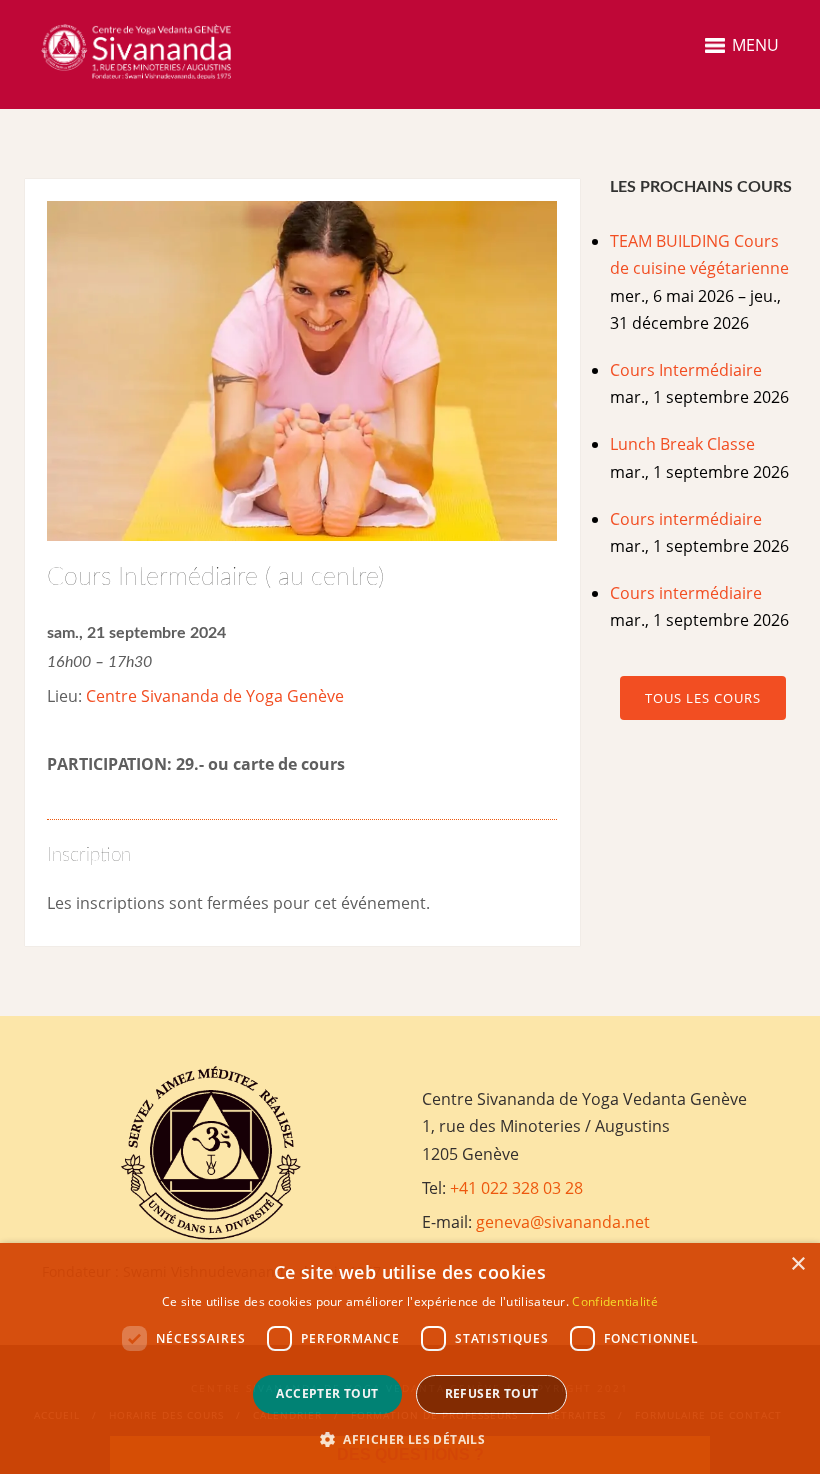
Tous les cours (703, 698)
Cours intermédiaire (686, 519)
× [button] (797, 1264)
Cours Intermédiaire (686, 370)
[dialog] (410, 1358)
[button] (410, 1439)
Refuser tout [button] (492, 1393)
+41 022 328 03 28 (516, 1188)
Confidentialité (615, 1301)
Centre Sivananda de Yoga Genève (215, 696)
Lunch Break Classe (682, 444)
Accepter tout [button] (327, 1393)
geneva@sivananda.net (563, 1222)
